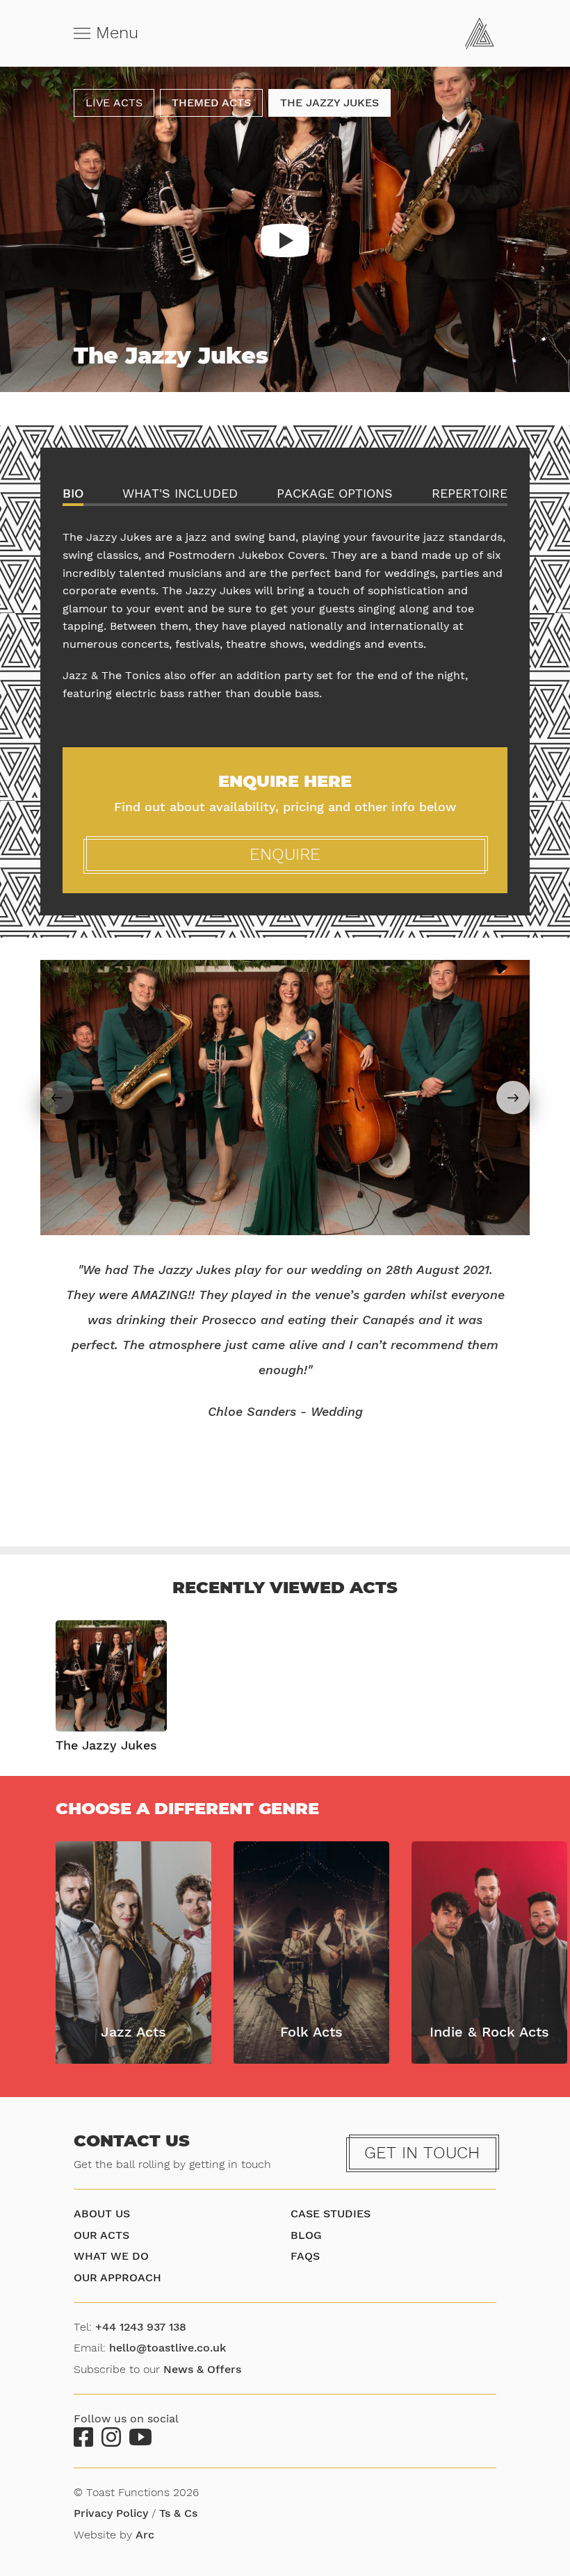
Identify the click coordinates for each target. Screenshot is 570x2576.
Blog (306, 2235)
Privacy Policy (111, 2513)
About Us (102, 2214)
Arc (145, 2535)
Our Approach (117, 2277)
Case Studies (331, 2214)
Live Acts (114, 103)
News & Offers (202, 2369)
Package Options (335, 494)
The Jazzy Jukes (329, 103)
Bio (73, 494)
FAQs (305, 2256)
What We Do (111, 2256)
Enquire (285, 854)
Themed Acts (211, 103)
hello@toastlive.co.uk (168, 2348)
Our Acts (101, 2235)
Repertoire (470, 494)
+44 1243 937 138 (141, 2327)
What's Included (180, 494)
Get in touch (422, 2153)
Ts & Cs (178, 2513)
